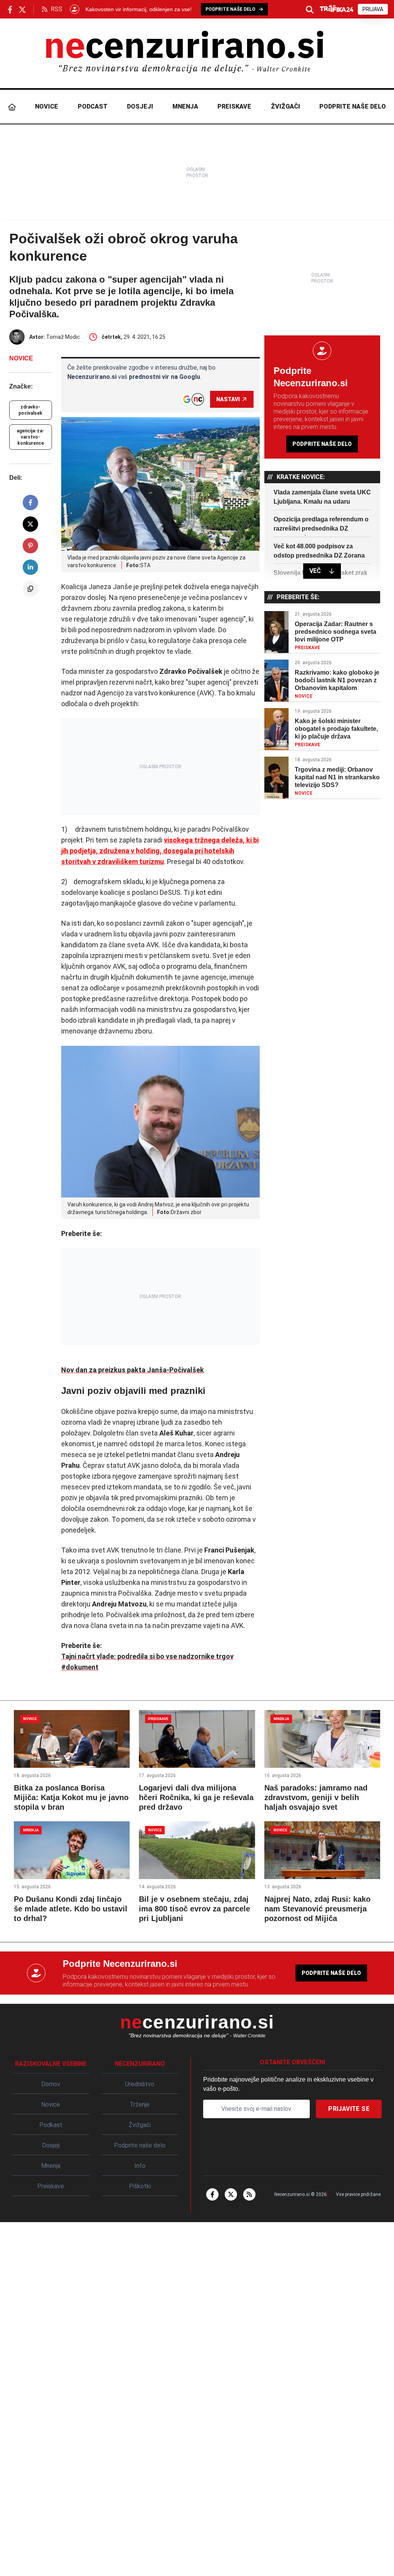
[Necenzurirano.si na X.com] (22, 9)
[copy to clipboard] (30, 589)
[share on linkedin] (30, 567)
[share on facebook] (30, 502)
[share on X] (30, 524)
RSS (57, 9)
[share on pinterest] (30, 546)
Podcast (93, 106)
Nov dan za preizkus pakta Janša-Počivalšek (133, 1370)
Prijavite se (349, 2109)
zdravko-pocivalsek (30, 410)
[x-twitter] (231, 2194)
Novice (47, 106)
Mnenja (185, 106)
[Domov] (12, 107)
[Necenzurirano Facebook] (10, 9)
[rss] (249, 2194)
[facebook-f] (212, 2194)
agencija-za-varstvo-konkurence (30, 437)
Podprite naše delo (353, 106)
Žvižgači (285, 106)
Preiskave (234, 106)
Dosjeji (140, 106)
